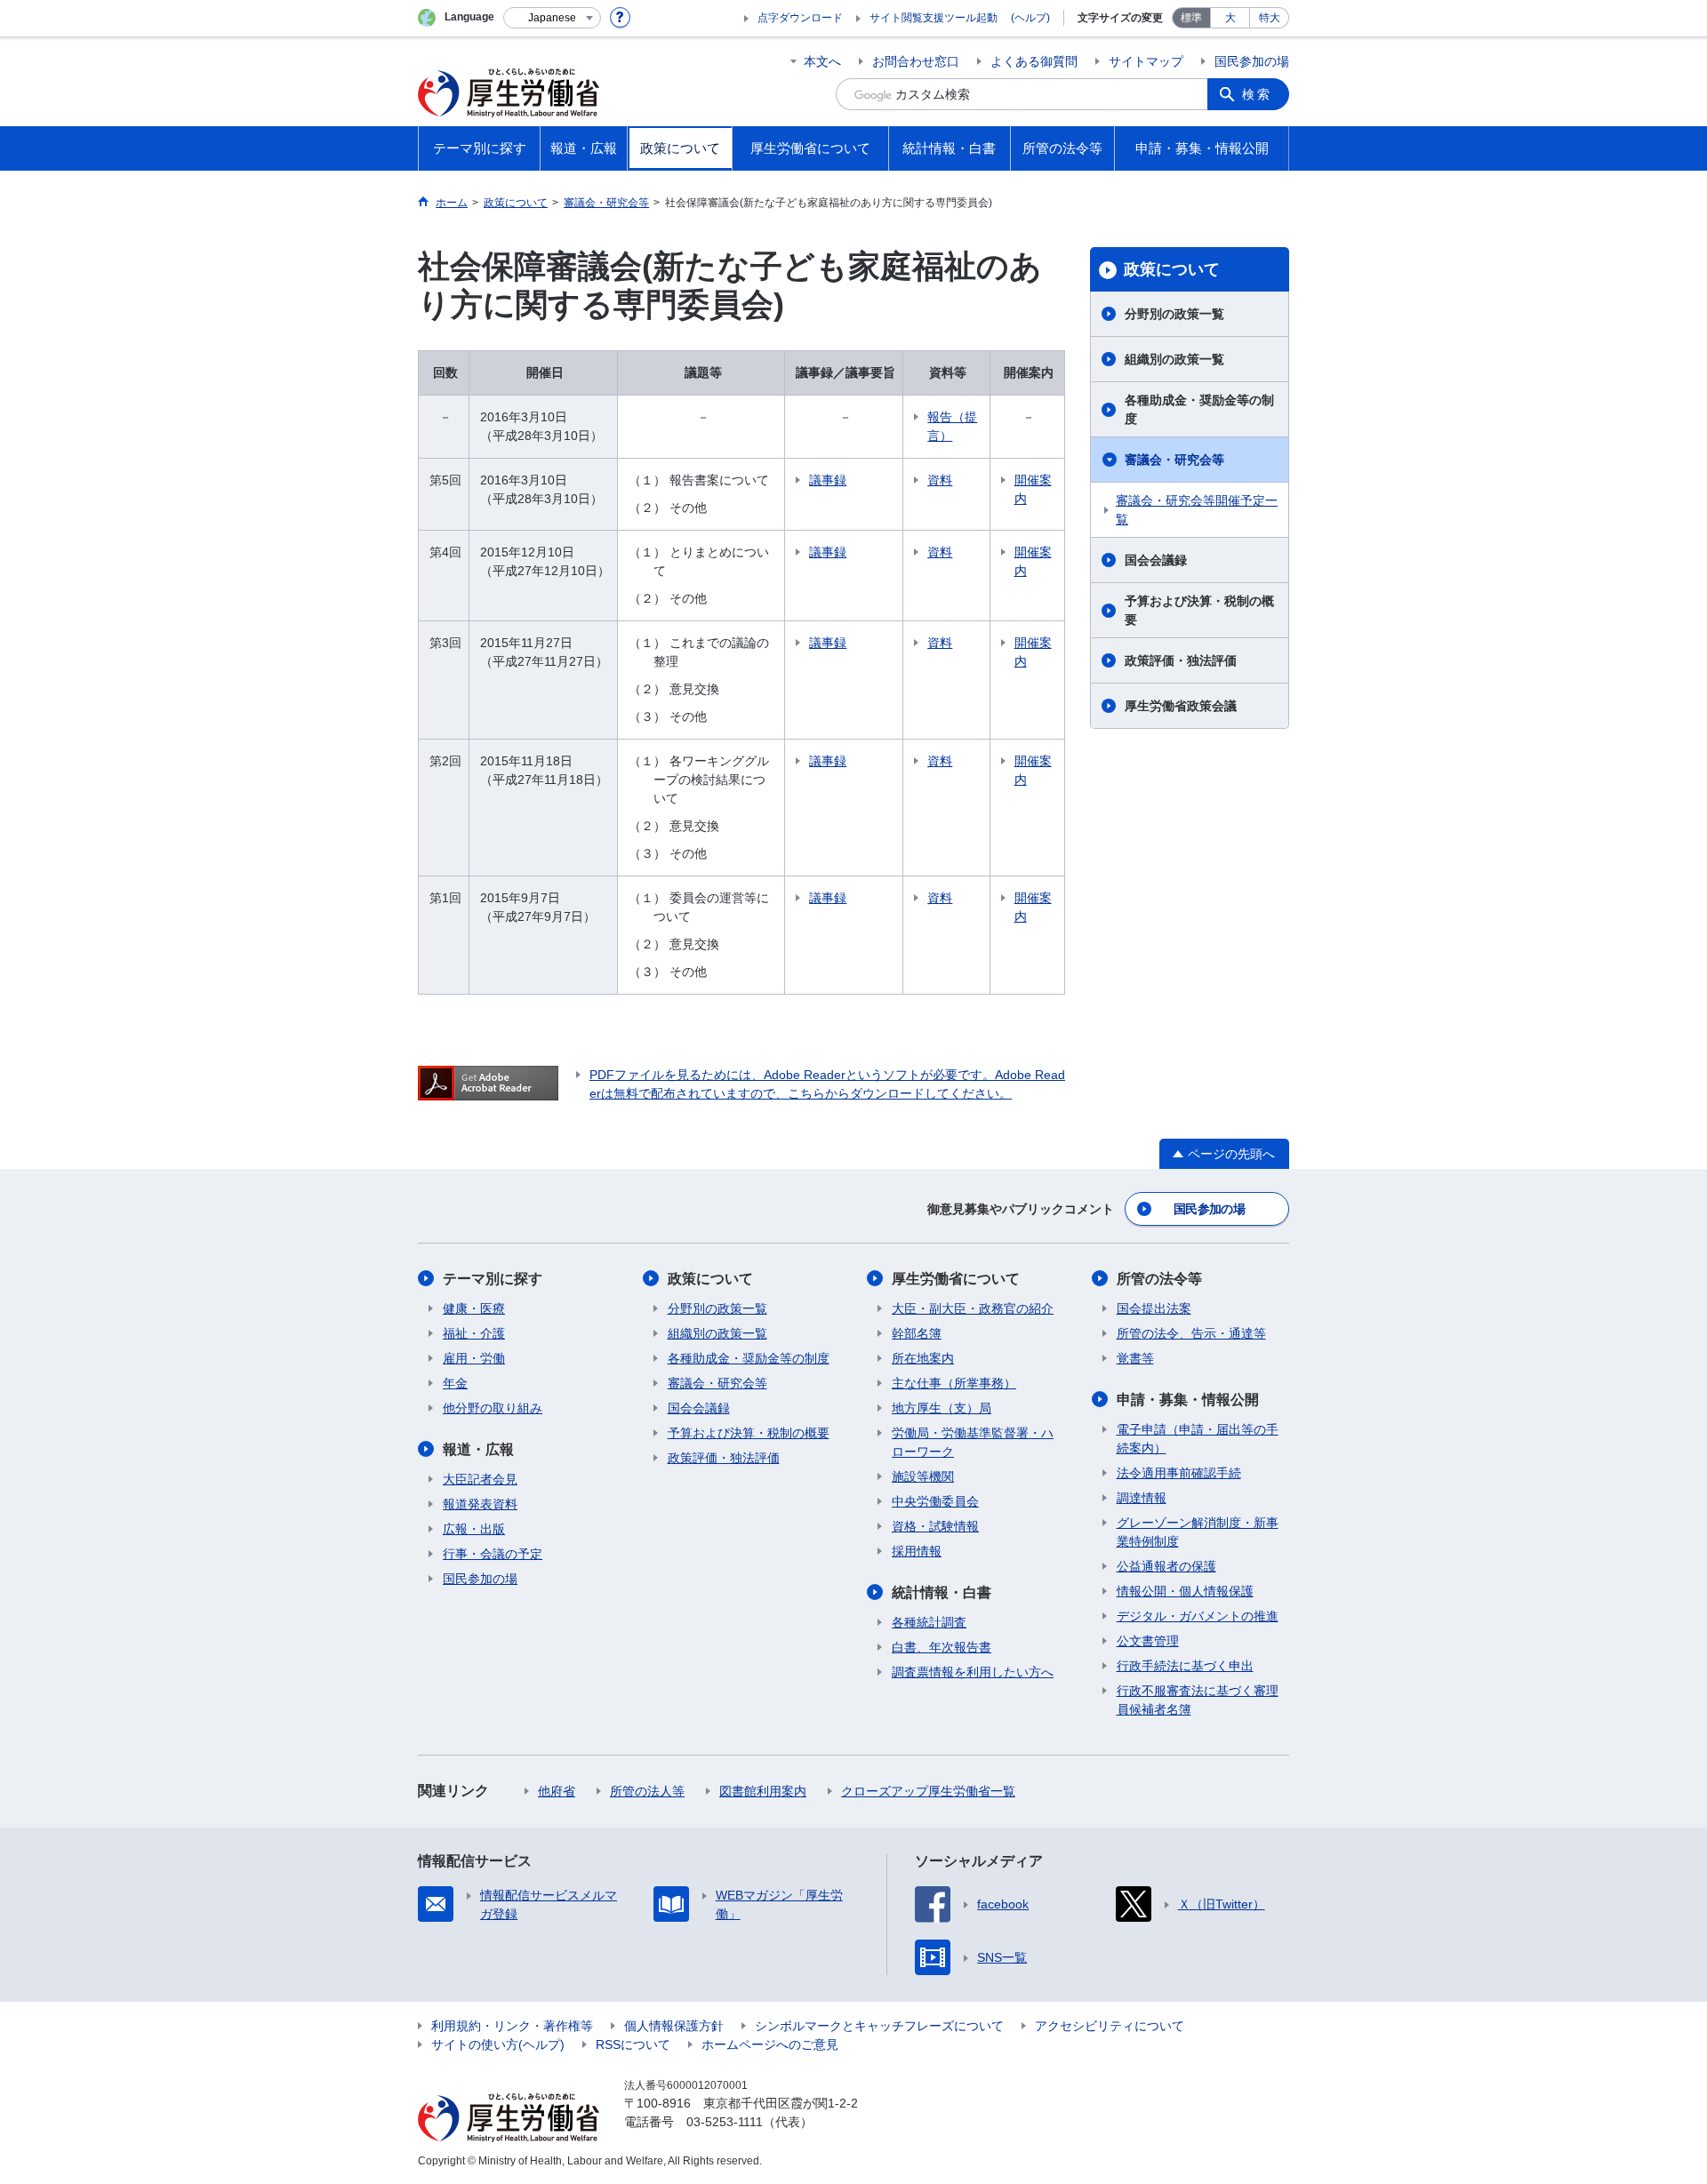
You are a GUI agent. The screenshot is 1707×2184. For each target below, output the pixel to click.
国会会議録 (1156, 560)
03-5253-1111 (725, 2122)
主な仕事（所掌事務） (954, 1383)
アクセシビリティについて (1110, 2026)
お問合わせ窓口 (916, 61)
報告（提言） (952, 426)
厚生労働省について (956, 1279)
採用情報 (917, 1551)
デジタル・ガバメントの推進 (1198, 1616)
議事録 (828, 480)
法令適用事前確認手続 (1179, 1473)
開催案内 (1033, 489)
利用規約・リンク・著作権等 (512, 2026)
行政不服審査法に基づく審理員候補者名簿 (1198, 1700)
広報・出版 (474, 1529)
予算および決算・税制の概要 (1199, 610)
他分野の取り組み (493, 1408)
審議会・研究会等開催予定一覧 (1197, 510)
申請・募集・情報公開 (1188, 1400)
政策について (1172, 269)
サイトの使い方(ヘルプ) (498, 2044)
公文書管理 (1148, 1641)
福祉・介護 (474, 1333)
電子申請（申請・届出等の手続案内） (1198, 1439)
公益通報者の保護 (1166, 1566)
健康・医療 (474, 1308)
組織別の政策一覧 (1174, 359)
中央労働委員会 (935, 1501)
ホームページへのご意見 (770, 2044)
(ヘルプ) (1030, 18)
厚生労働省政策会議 (1181, 706)
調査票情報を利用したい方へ (973, 1672)
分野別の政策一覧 (1174, 314)
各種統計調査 (929, 1622)
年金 (455, 1383)
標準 (1191, 18)
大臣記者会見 (480, 1479)
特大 (1270, 18)
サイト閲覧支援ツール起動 (934, 18)
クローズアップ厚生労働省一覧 (928, 1791)
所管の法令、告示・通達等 (1191, 1333)
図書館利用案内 (763, 1791)
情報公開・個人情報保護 (1185, 1591)
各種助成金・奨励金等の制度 (1199, 409)
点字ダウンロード (800, 18)
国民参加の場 (1252, 61)
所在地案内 (923, 1358)
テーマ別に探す (493, 1279)
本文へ (822, 61)
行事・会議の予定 (493, 1554)
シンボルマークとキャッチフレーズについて (879, 2026)
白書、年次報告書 (942, 1647)
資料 (940, 480)
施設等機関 (923, 1476)
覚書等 (1135, 1358)
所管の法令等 (1159, 1279)
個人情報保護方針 (674, 2026)
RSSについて (633, 2044)
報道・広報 (478, 1449)
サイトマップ (1146, 61)
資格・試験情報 (935, 1526)
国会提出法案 (1154, 1308)
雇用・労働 (474, 1358)
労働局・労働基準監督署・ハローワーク (973, 1442)
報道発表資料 (480, 1504)
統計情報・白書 (942, 1592)
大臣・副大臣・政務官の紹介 (973, 1308)
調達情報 (1142, 1498)
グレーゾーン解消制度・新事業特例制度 (1198, 1532)
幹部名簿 (917, 1333)
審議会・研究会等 (1174, 460)
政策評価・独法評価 (1181, 660)
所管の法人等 (647, 1791)
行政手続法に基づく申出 (1185, 1666)
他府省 (557, 1791)
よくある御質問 (1034, 61)
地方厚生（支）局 (942, 1408)
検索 (1257, 94)
